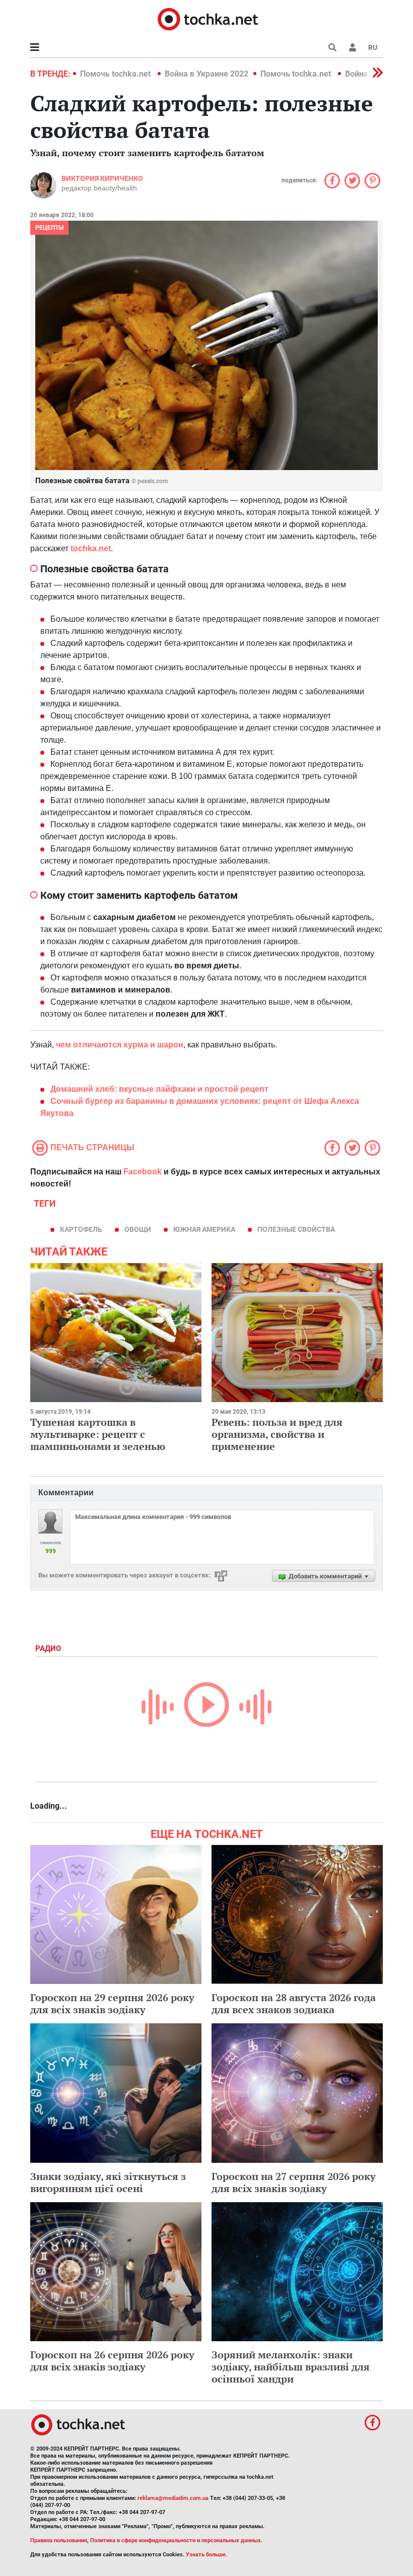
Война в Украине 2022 (206, 74)
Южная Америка (204, 1229)
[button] (353, 47)
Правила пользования (59, 2540)
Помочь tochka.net (116, 74)
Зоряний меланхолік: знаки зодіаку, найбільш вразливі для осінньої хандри (291, 2367)
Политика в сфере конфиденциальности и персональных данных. (176, 2540)
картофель (81, 1229)
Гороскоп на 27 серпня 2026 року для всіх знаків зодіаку (294, 2182)
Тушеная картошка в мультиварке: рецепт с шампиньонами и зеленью (98, 1434)
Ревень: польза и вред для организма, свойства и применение (277, 1434)
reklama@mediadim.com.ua (173, 2498)
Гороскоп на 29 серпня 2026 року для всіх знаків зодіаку (112, 2003)
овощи (138, 1229)
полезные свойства (296, 1229)
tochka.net (91, 548)
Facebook (143, 1172)
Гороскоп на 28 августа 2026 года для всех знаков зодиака (294, 2003)
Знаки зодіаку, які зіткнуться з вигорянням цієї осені (108, 2182)
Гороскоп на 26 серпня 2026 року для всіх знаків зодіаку (112, 2361)
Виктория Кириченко (102, 178)
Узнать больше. (206, 2555)
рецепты (49, 228)
